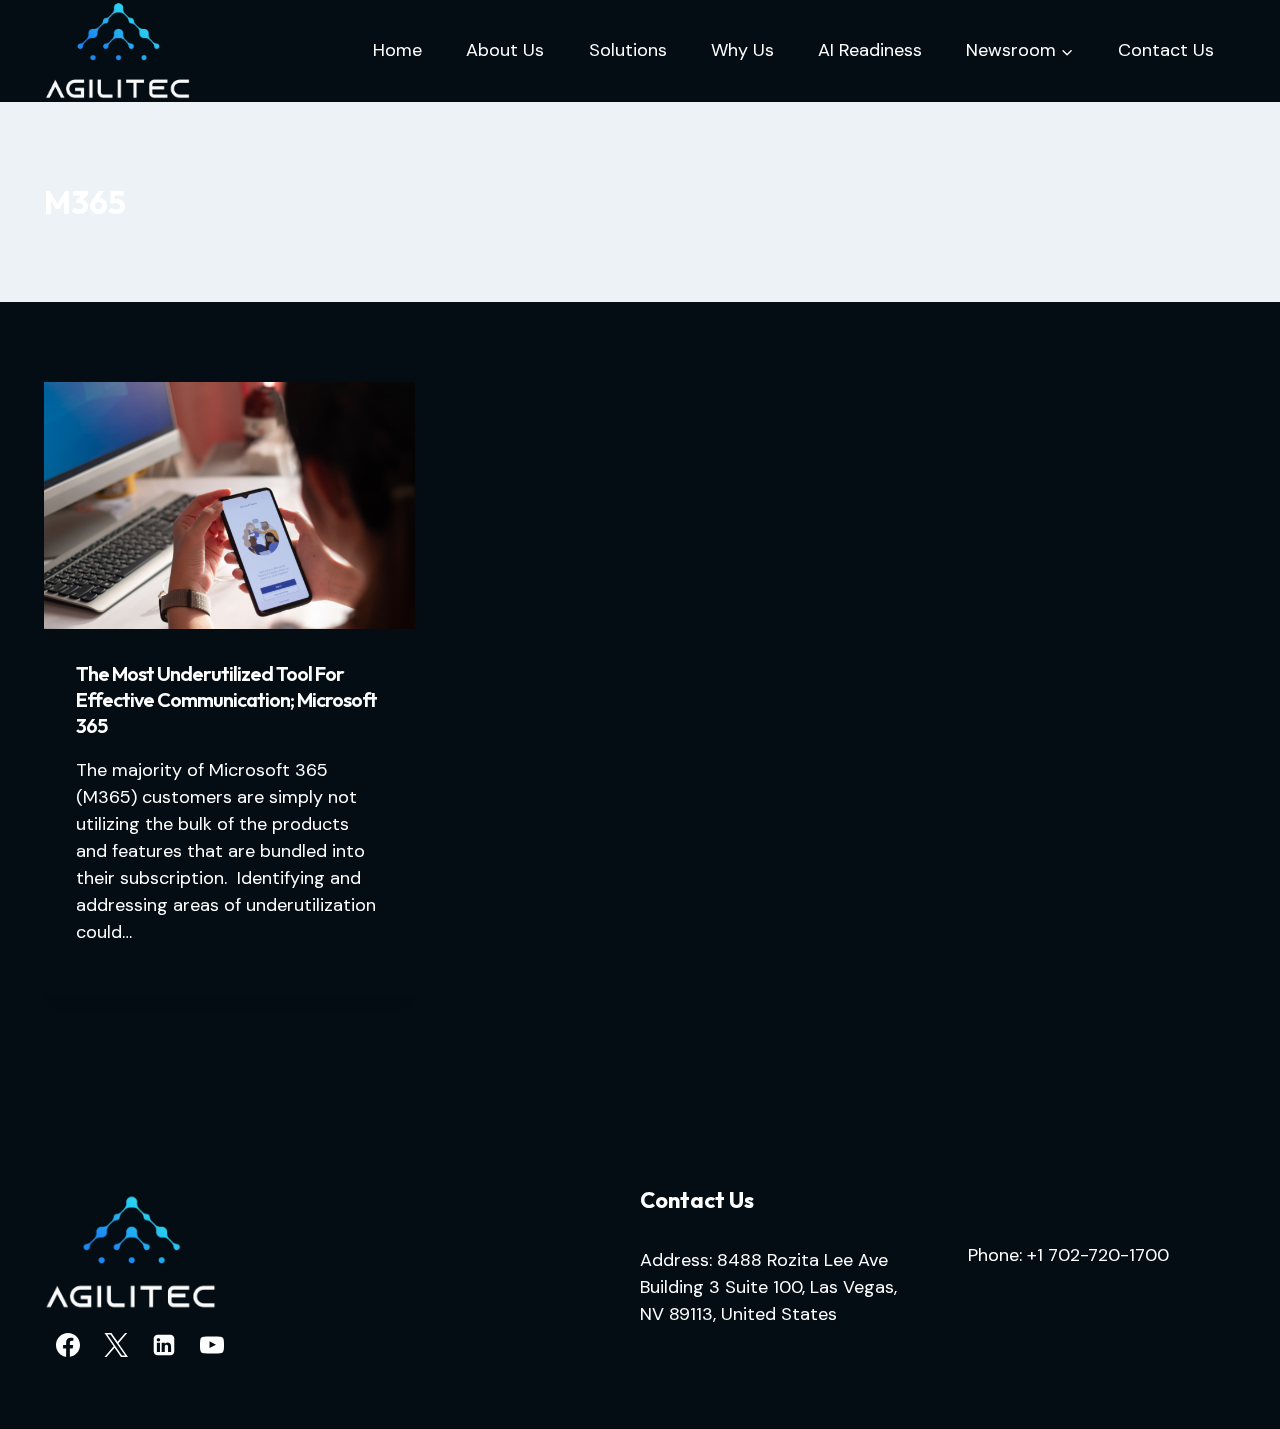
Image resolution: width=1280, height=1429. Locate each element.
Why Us (742, 50)
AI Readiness (870, 50)
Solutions (628, 50)
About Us (505, 50)
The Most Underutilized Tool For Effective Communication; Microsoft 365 (226, 699)
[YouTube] (212, 1345)
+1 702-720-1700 (1098, 1255)
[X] (116, 1345)
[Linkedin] (164, 1345)
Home (397, 50)
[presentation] (229, 505)
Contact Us (1166, 50)
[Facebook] (68, 1345)
